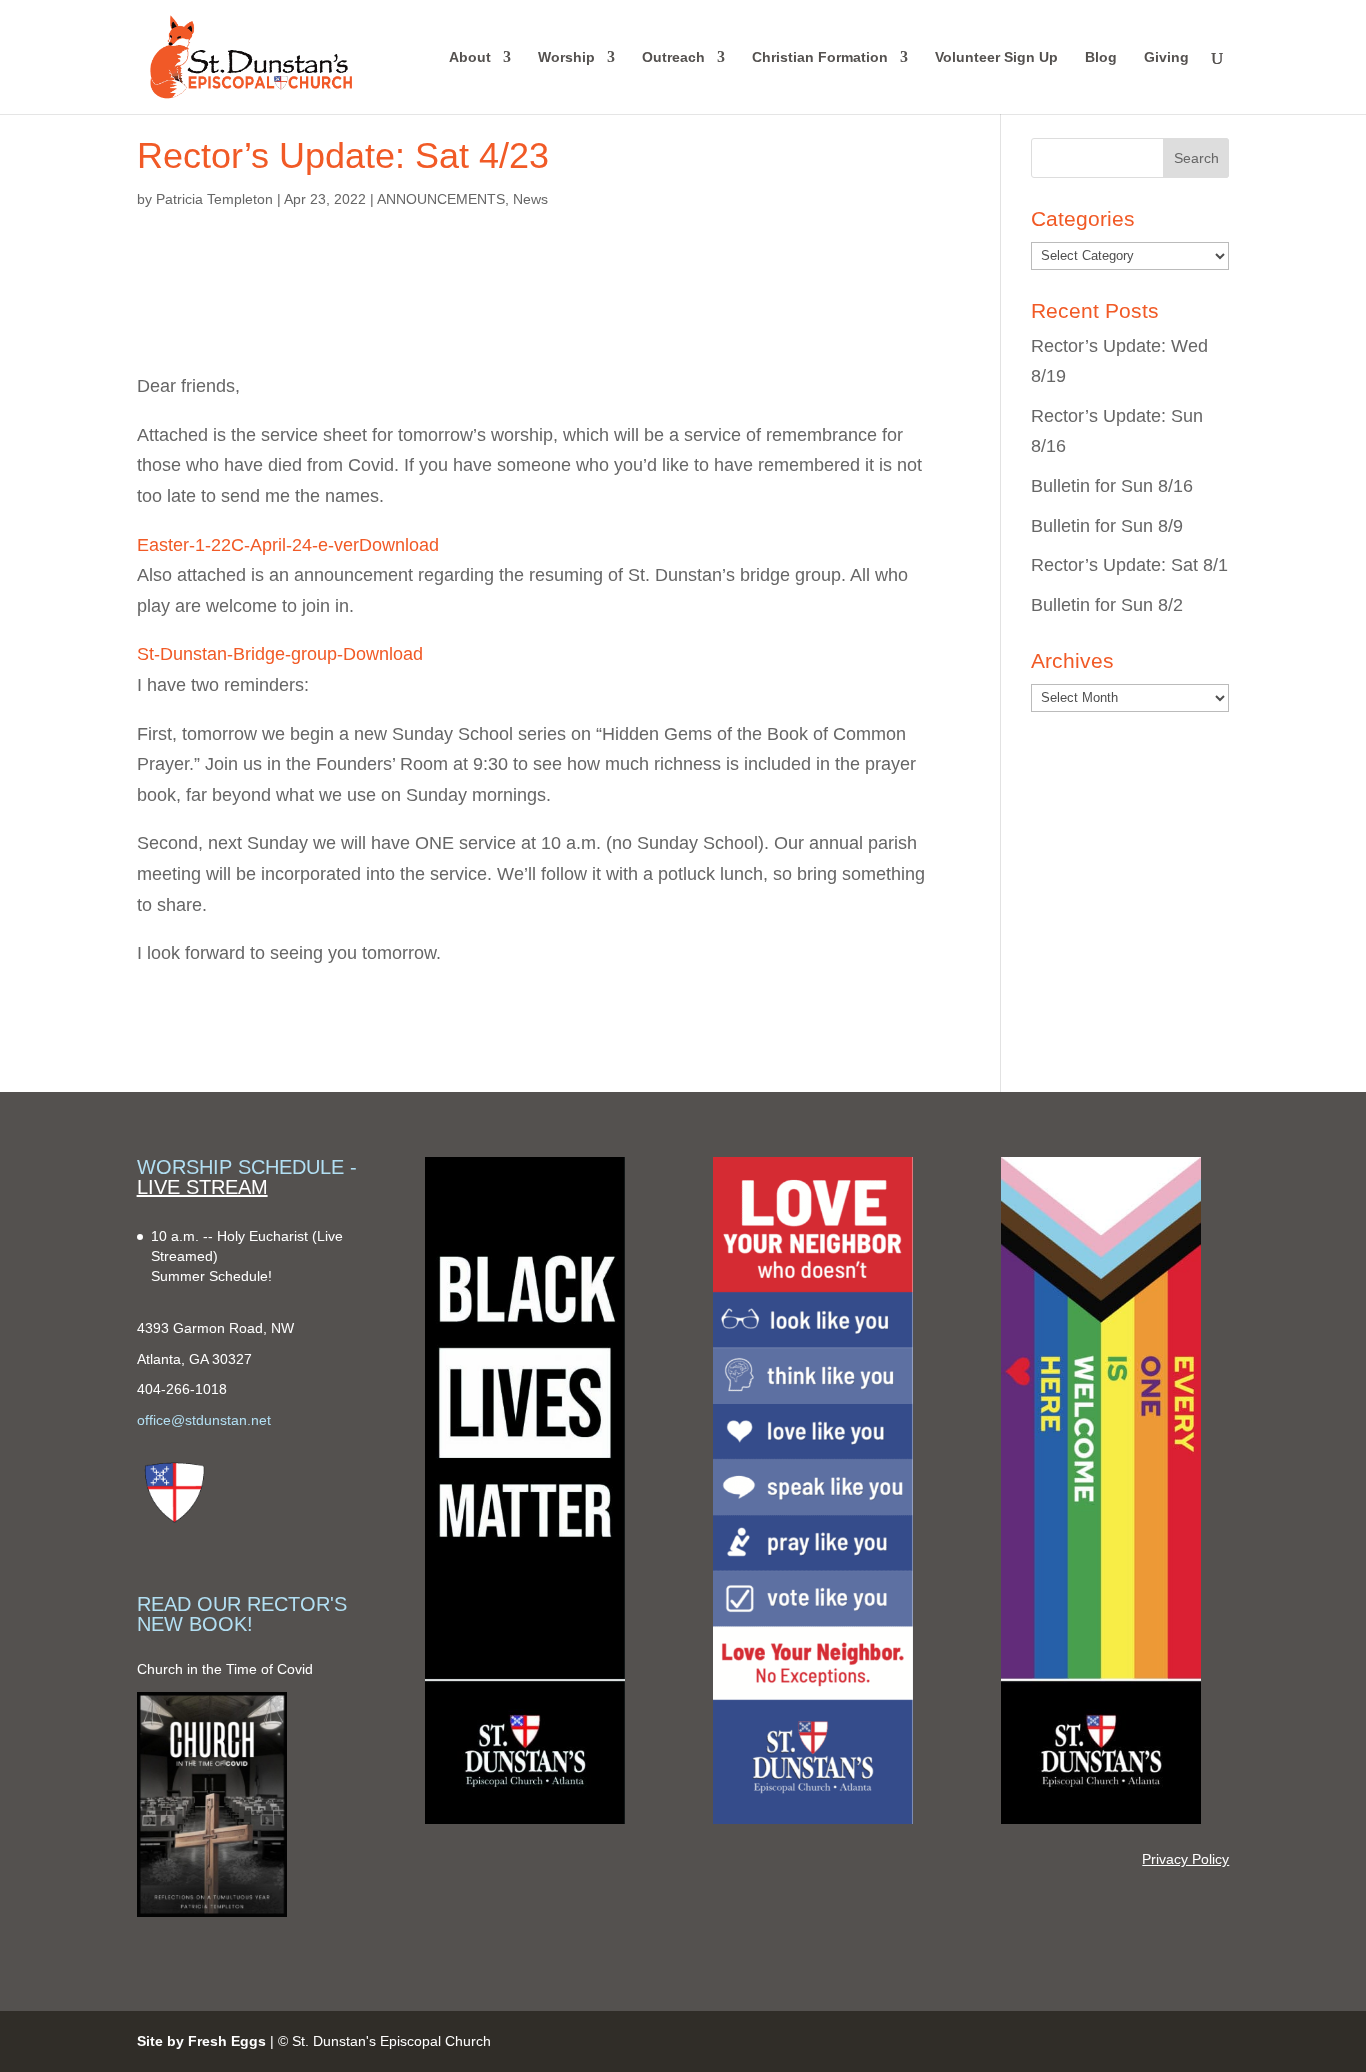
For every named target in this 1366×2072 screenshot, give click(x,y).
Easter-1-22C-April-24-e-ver (248, 545)
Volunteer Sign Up (996, 57)
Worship (566, 57)
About (470, 57)
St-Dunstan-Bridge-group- (240, 654)
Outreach (673, 57)
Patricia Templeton (214, 199)
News (530, 199)
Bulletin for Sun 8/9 (1107, 526)
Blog (1101, 57)
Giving (1166, 57)
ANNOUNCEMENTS (441, 199)
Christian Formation (820, 57)
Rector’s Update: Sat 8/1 (1129, 565)
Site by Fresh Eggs (201, 2041)
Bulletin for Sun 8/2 (1107, 605)
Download (399, 545)
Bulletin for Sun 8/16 (1112, 486)
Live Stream (202, 1187)
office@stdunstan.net (204, 1420)
